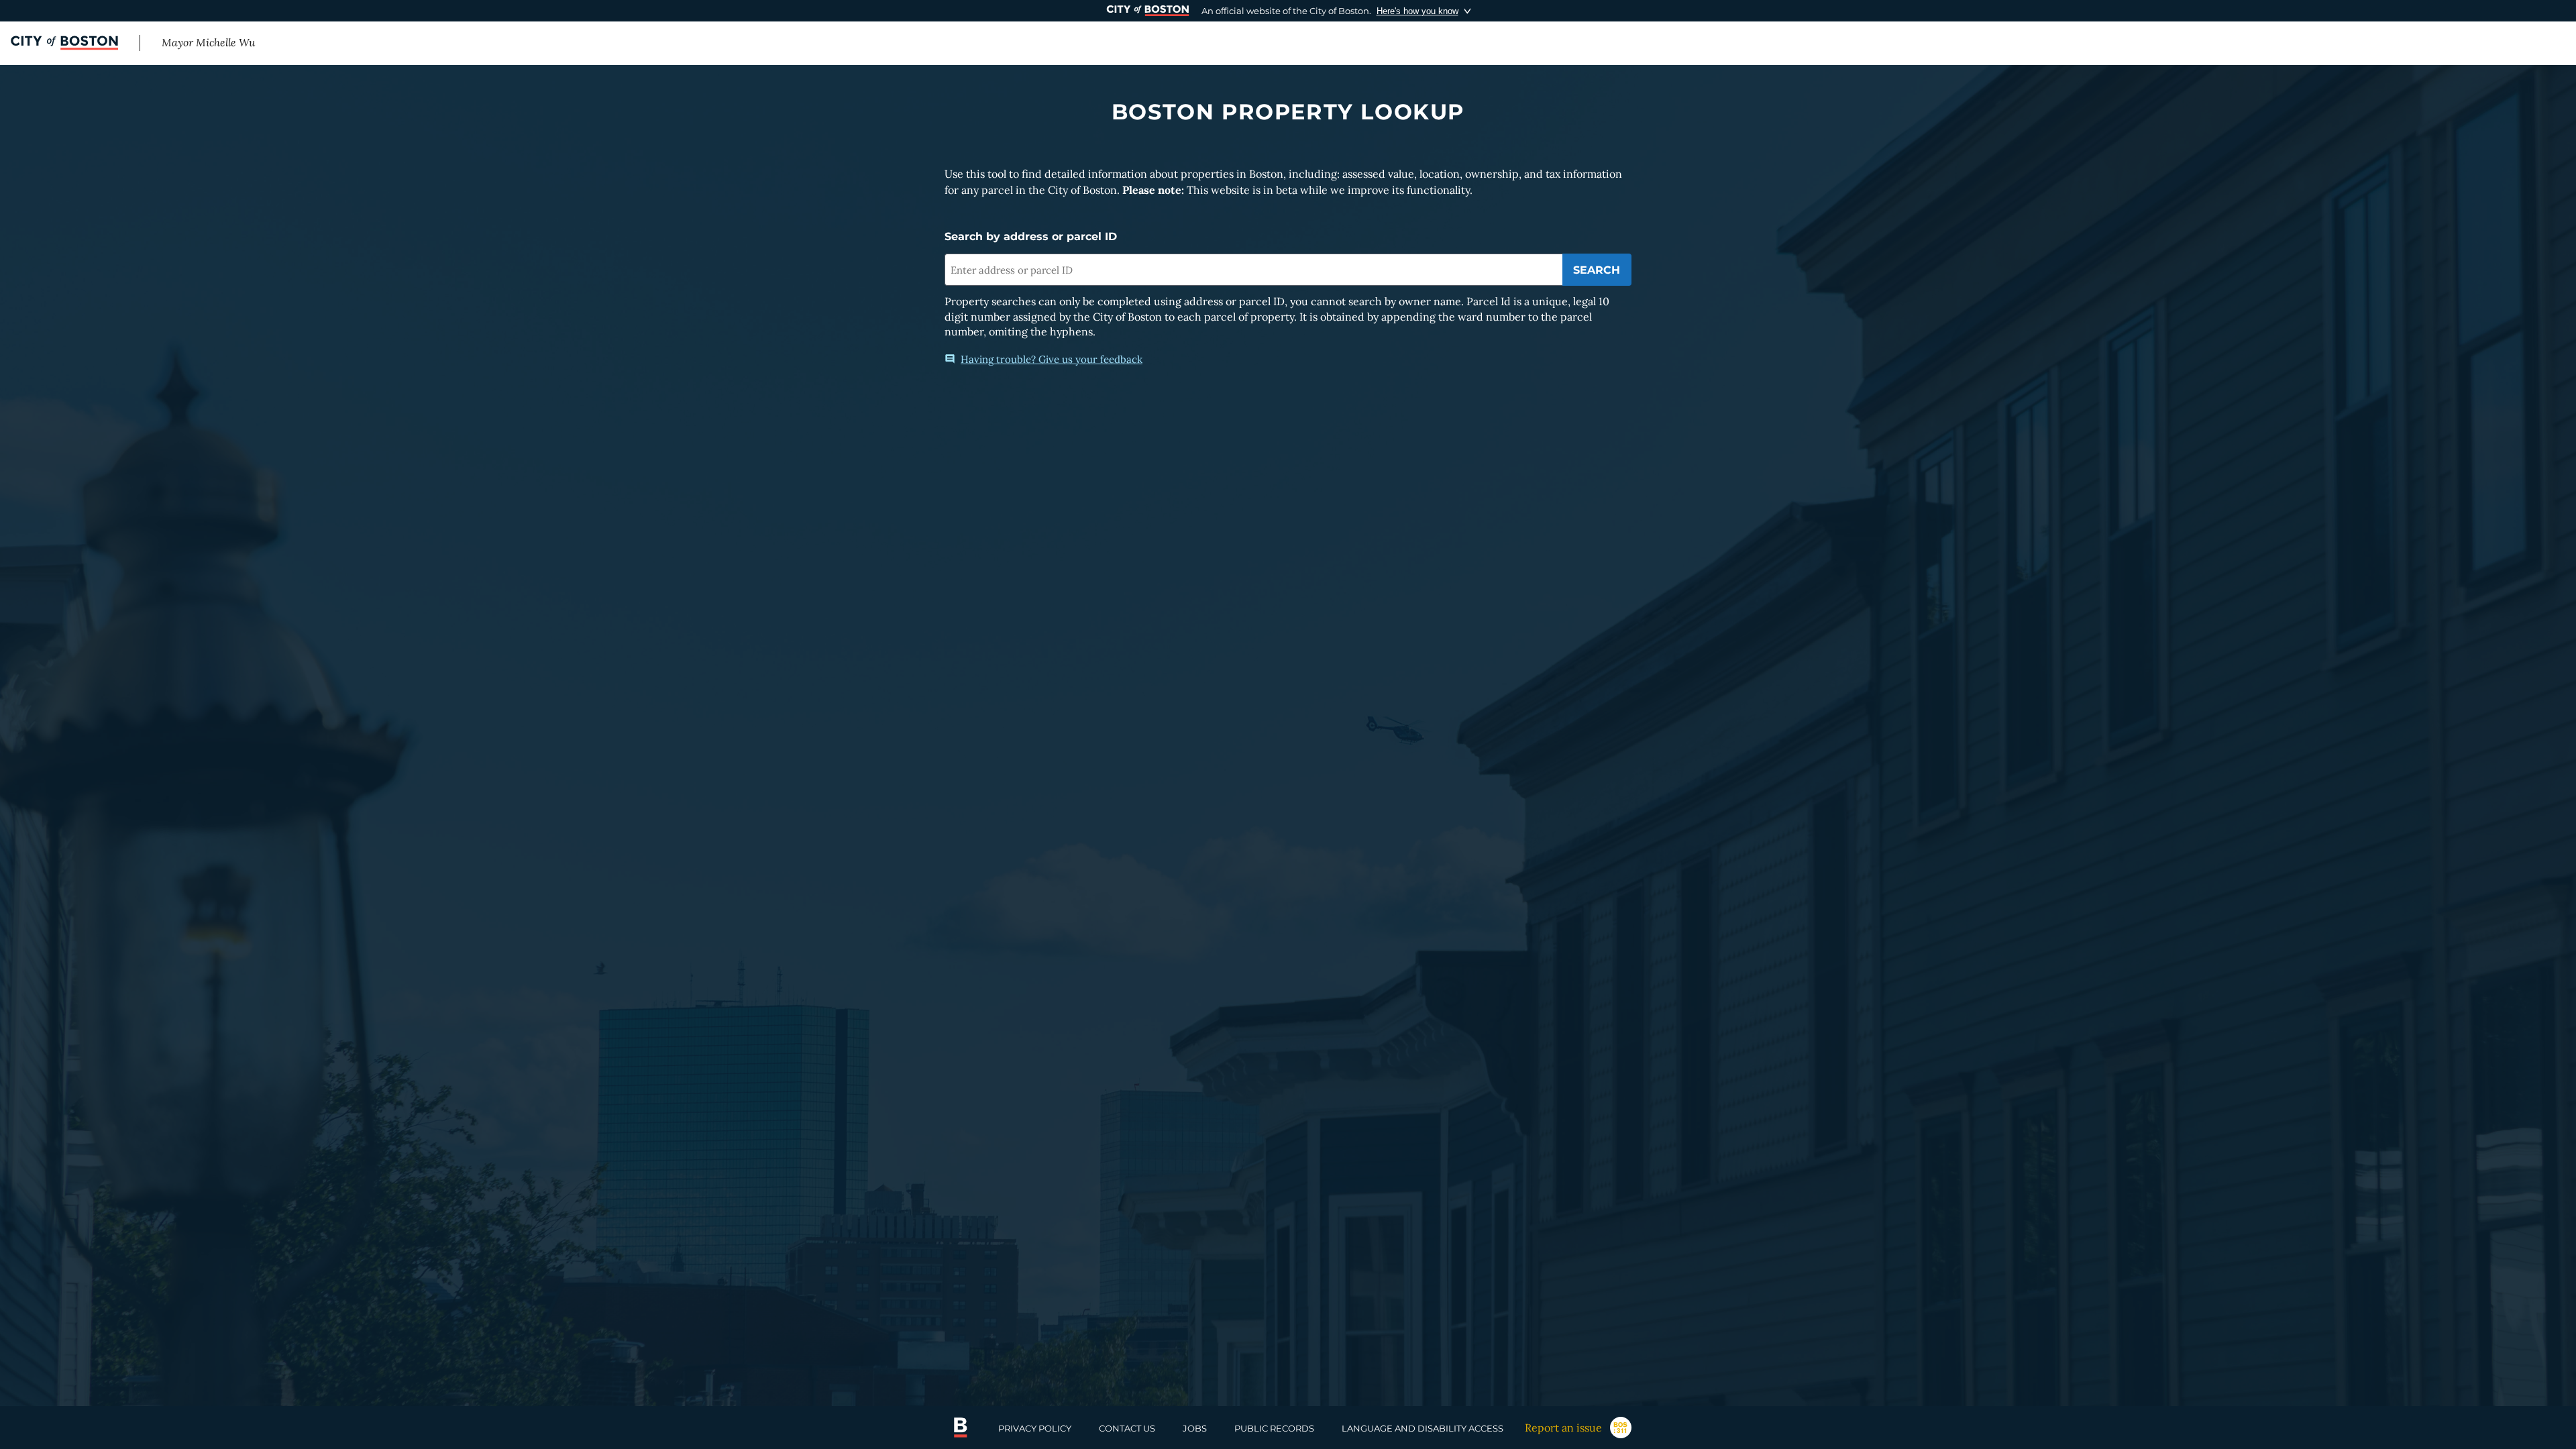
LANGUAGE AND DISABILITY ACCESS (1423, 1428)
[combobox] (1253, 270)
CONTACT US (1127, 1428)
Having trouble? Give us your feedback (1052, 359)
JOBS (1195, 1428)
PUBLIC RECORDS (1274, 1428)
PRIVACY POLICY (1035, 1428)
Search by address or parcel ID (1031, 236)
